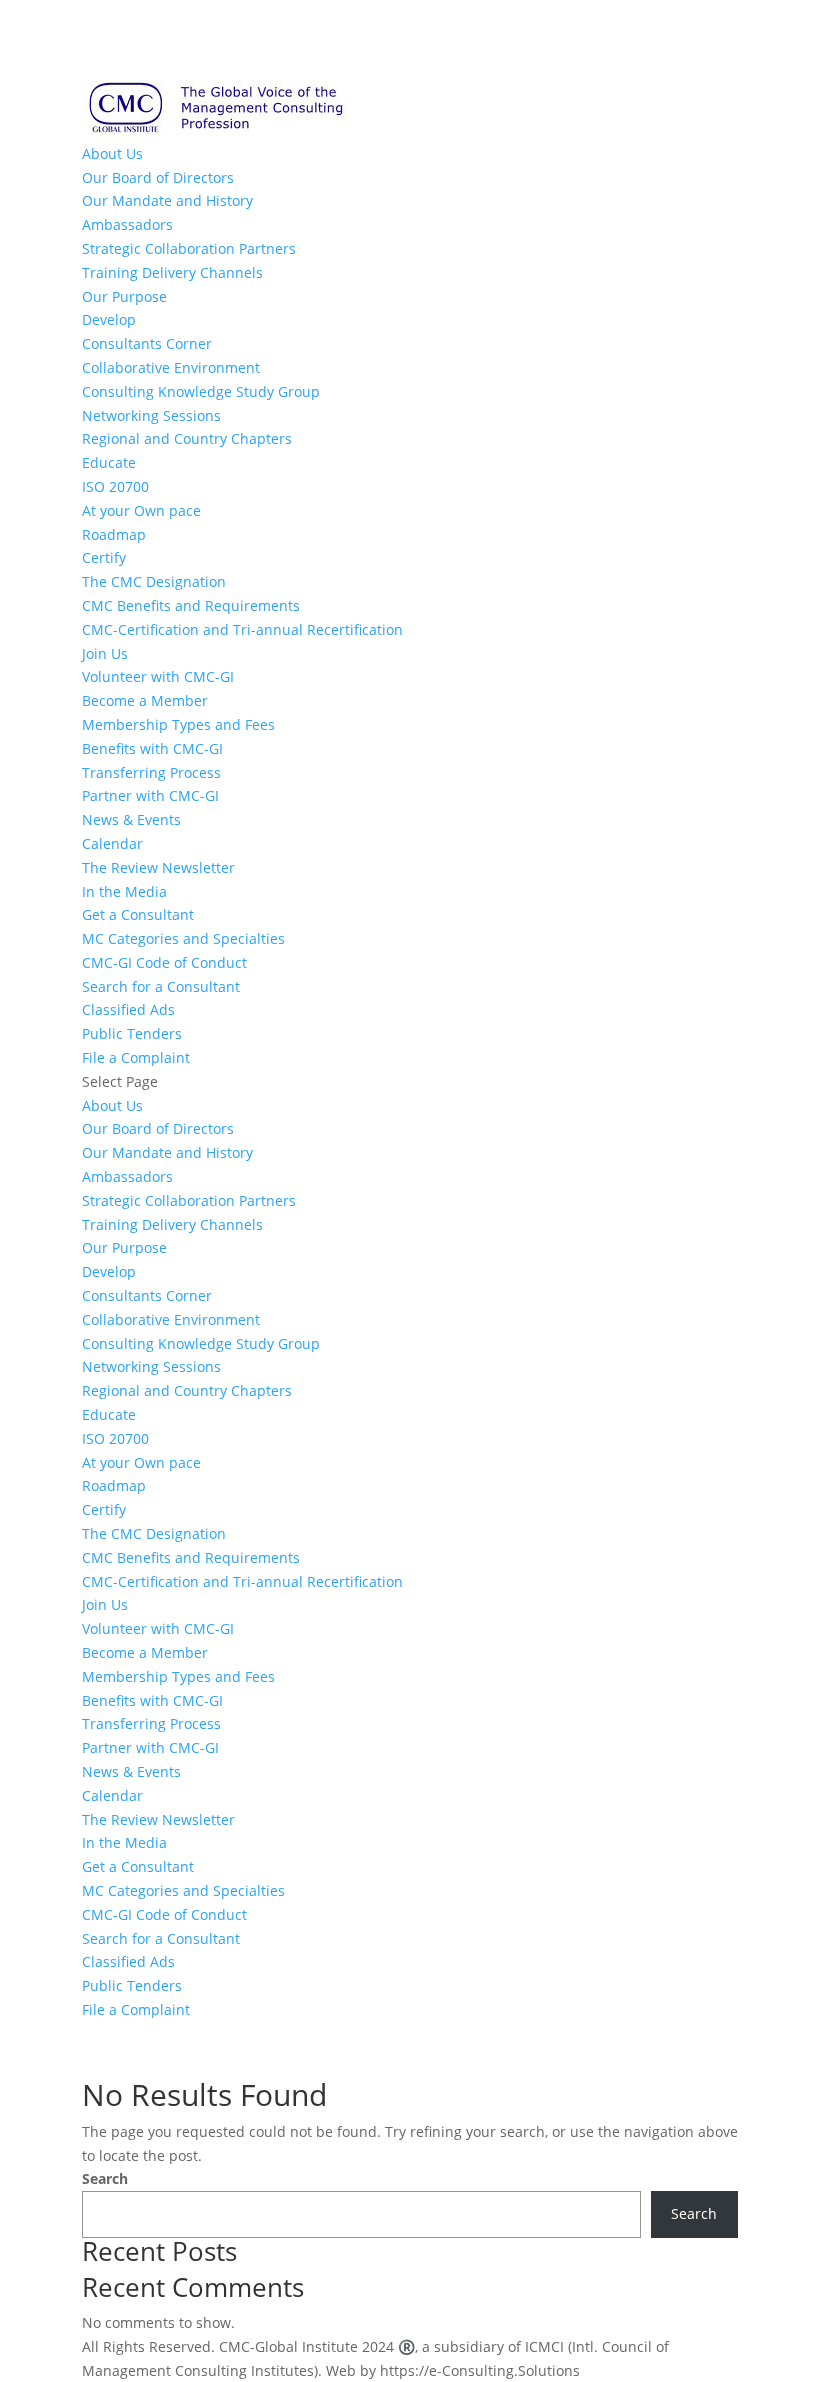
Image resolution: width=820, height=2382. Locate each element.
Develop (109, 319)
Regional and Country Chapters (187, 438)
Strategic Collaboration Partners (189, 248)
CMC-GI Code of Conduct (164, 962)
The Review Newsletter (158, 867)
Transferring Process (151, 772)
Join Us (105, 653)
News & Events (131, 819)
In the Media (124, 891)
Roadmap (114, 534)
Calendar (112, 843)
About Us (112, 153)
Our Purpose (124, 296)
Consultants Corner (147, 343)
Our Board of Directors (158, 177)
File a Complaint (136, 1057)
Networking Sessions (151, 415)
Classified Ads (128, 1009)
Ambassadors (127, 224)
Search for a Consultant (161, 986)
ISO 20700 (115, 486)
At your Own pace (141, 510)
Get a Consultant (138, 914)
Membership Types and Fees (178, 724)
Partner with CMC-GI (150, 795)
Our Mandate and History (167, 200)
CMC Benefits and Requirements (191, 605)
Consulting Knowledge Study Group (201, 391)
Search (105, 2178)
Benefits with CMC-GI (152, 748)
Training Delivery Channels (172, 272)
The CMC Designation (154, 581)
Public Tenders (132, 1033)
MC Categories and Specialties (183, 938)
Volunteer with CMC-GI (158, 676)
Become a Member (145, 700)
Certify (104, 557)
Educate (109, 462)
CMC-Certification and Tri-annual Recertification (242, 629)
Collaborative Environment (171, 367)
